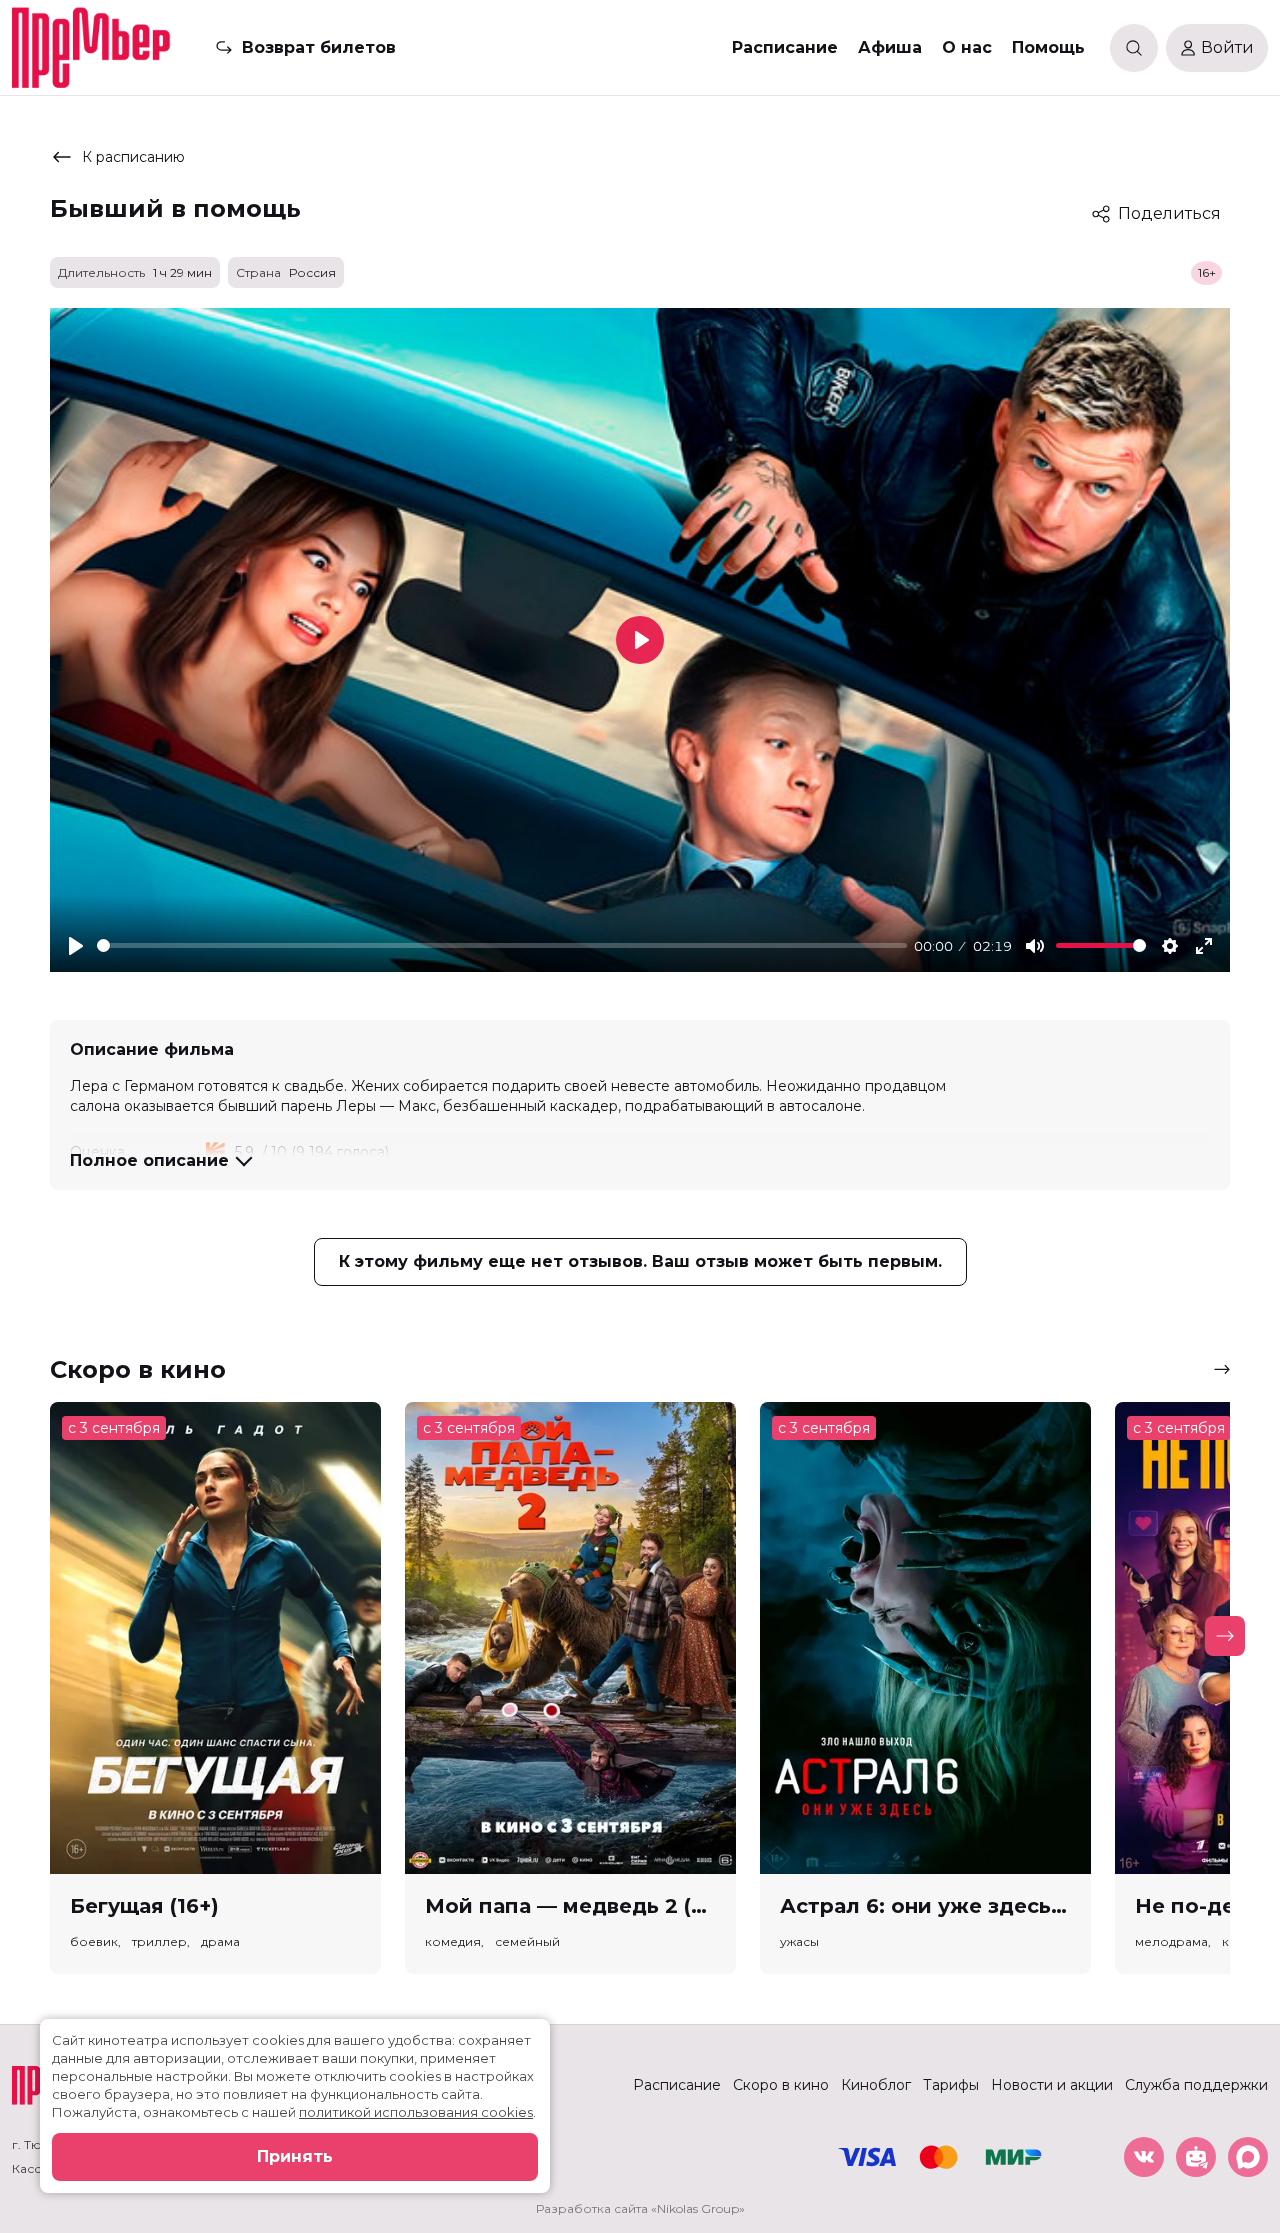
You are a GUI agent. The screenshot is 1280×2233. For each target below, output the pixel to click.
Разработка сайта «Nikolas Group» (640, 2208)
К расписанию (133, 157)
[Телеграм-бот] (1196, 2157)
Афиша (890, 47)
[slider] (502, 945)
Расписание (785, 47)
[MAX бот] (1248, 2157)
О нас (967, 47)
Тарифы (951, 2085)
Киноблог (876, 2085)
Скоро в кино (781, 2085)
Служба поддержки (1196, 2085)
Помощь (1048, 47)
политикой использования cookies (416, 2112)
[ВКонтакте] (1144, 2157)
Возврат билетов (319, 47)
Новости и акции (1052, 2085)
